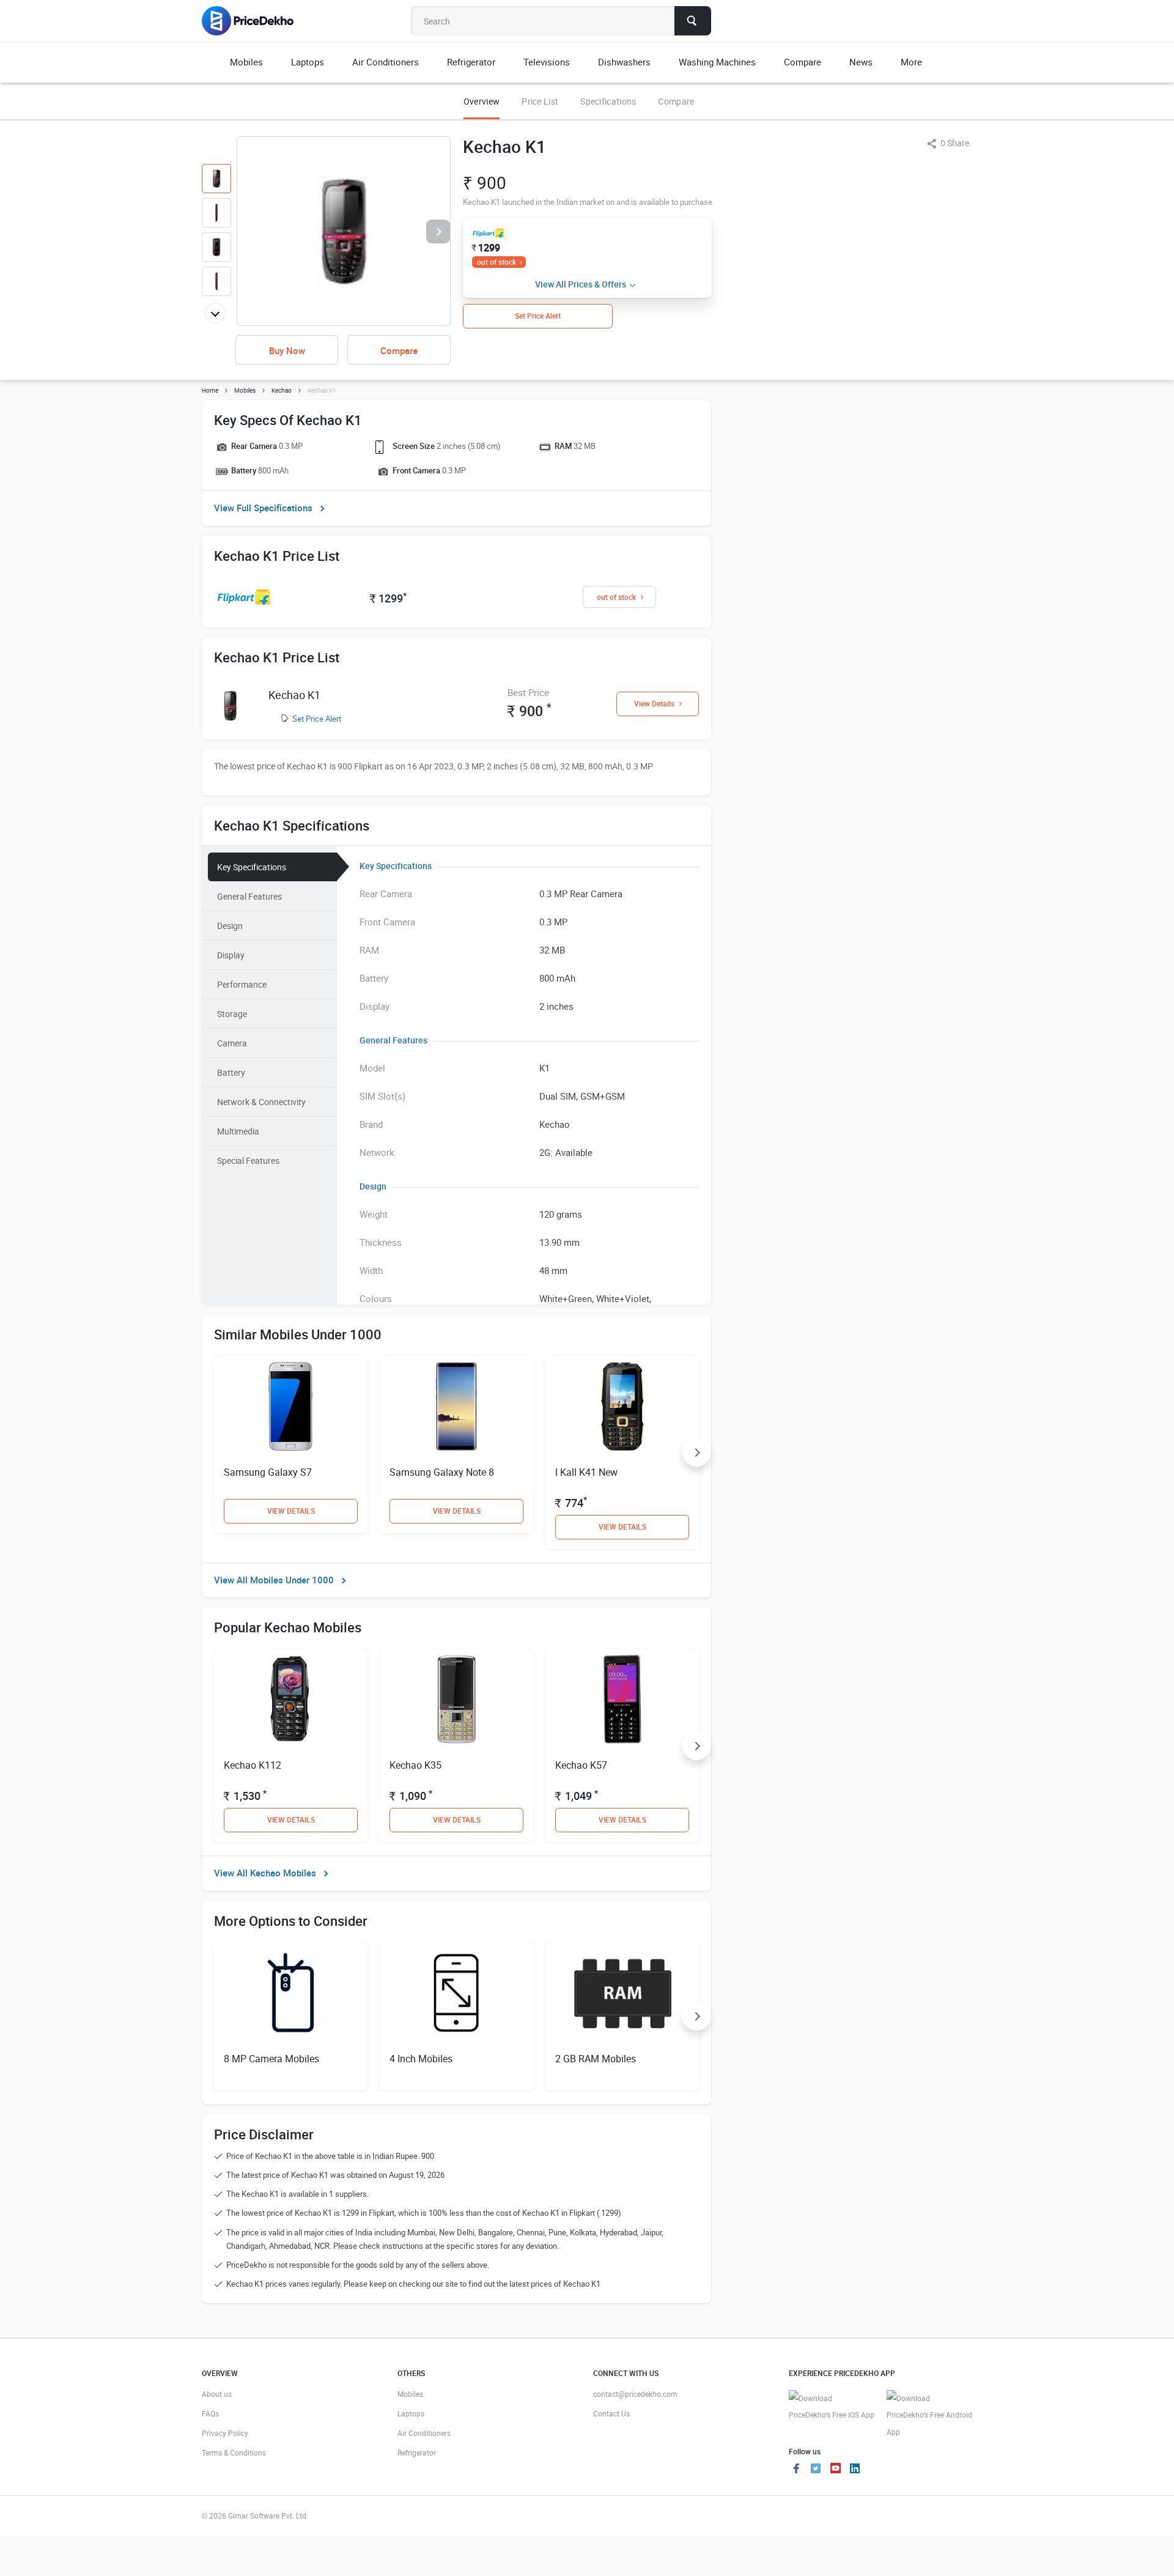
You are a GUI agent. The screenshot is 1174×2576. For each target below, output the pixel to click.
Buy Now (287, 350)
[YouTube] (835, 2470)
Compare (676, 101)
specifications (608, 101)
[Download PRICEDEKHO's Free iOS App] (832, 2407)
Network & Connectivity (261, 1102)
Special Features (248, 1160)
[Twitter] (816, 2470)
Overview (482, 101)
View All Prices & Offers (581, 284)
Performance (242, 984)
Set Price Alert (317, 719)
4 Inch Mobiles (421, 2059)
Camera (232, 1043)
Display (231, 955)
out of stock (497, 262)
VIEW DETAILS (291, 1511)
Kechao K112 (253, 1765)
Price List (540, 101)
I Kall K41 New (586, 1472)
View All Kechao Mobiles (265, 1873)
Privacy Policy (225, 2433)
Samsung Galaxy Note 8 (442, 1472)
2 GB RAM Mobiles (596, 2059)
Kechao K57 (581, 1765)
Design (230, 926)
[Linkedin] (855, 2470)
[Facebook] (796, 2470)
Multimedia (238, 1131)
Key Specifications (252, 867)
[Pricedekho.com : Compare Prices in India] (256, 21)
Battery (231, 1072)
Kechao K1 (294, 695)
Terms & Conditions (234, 2452)
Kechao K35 (415, 1765)
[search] (693, 21)
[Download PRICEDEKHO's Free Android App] (929, 2415)
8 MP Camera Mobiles (271, 2059)
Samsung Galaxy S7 (268, 1472)
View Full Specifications (263, 508)
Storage (232, 1014)
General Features (249, 896)
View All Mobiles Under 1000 (274, 1580)
